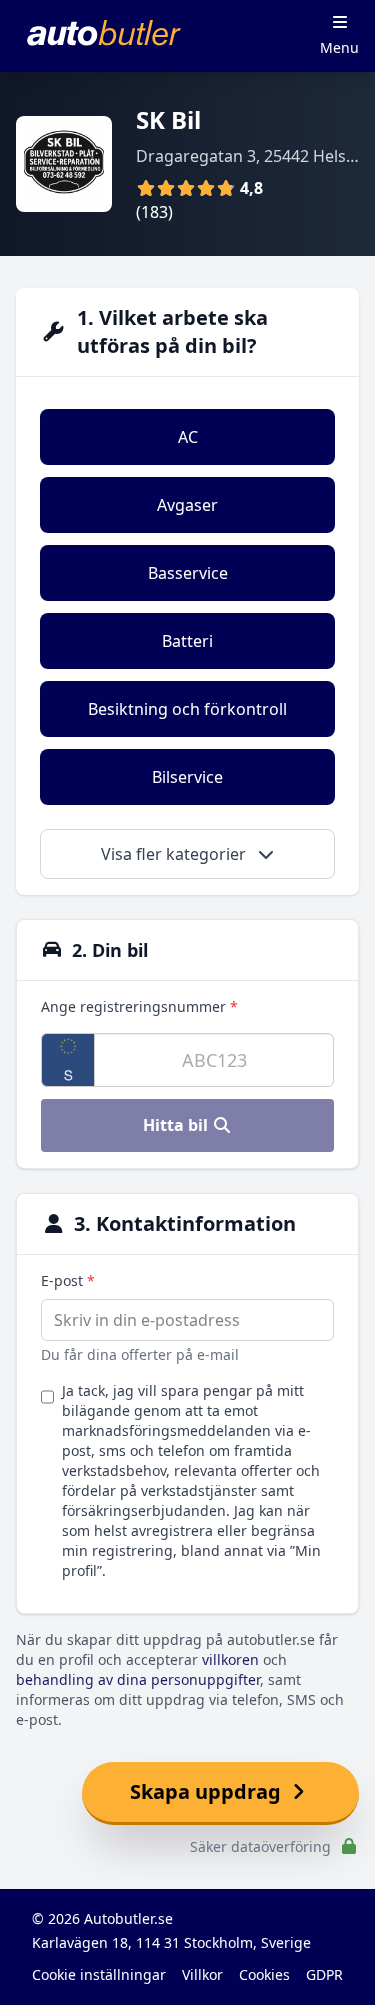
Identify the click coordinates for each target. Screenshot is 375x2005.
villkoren (230, 1659)
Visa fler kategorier (175, 854)
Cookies (264, 1974)
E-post (68, 1280)
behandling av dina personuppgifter (138, 1679)
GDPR (324, 1974)
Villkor (202, 1974)
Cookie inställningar (99, 1974)
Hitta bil (177, 1125)
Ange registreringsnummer (139, 1006)
